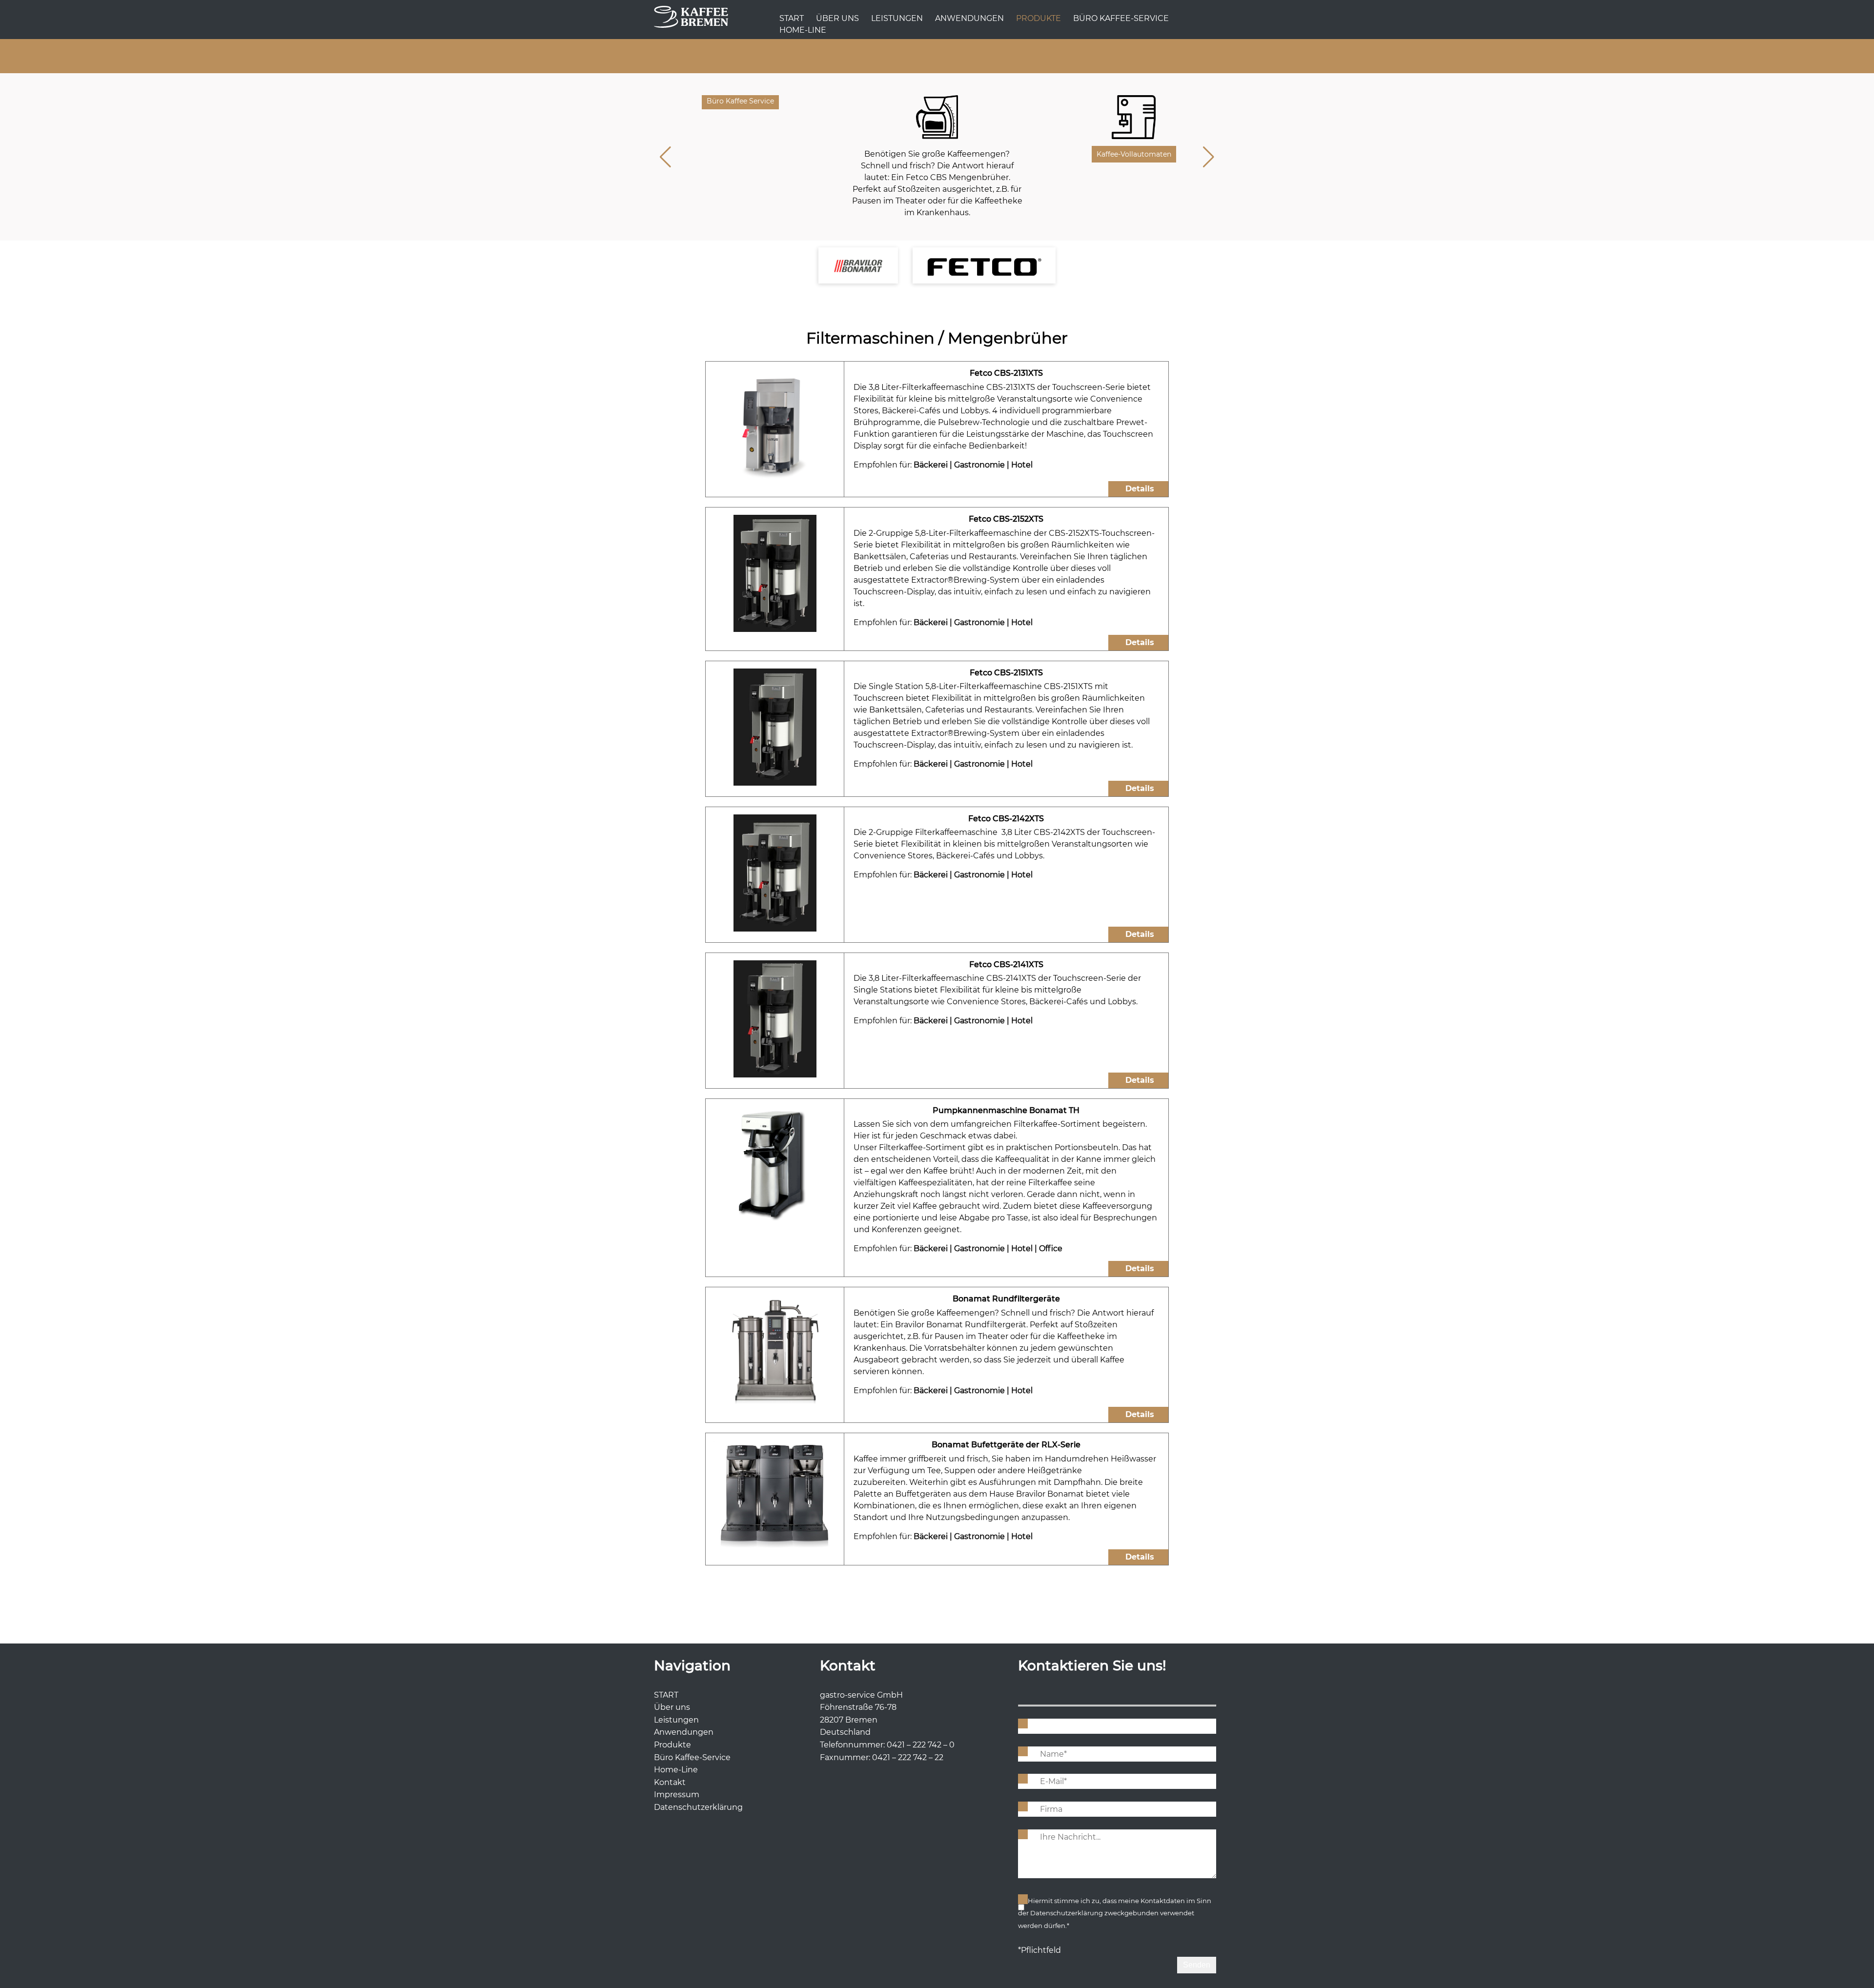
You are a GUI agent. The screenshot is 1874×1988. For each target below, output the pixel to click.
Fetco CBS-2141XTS (1006, 964)
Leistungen (897, 18)
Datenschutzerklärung (698, 1807)
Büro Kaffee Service (740, 101)
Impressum (677, 1795)
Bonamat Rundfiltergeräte (1006, 1299)
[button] (1209, 157)
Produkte (1039, 18)
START (792, 18)
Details (1140, 489)
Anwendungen (969, 18)
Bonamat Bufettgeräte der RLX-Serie (1006, 1445)
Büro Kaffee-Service (1121, 18)
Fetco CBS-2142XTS (1006, 819)
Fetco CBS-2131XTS (1006, 373)
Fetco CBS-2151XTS (1006, 673)
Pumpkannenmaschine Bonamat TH (1006, 1110)
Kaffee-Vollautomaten (1134, 154)
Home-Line (803, 30)
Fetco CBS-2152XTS (1006, 519)
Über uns (837, 18)
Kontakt (670, 1782)
